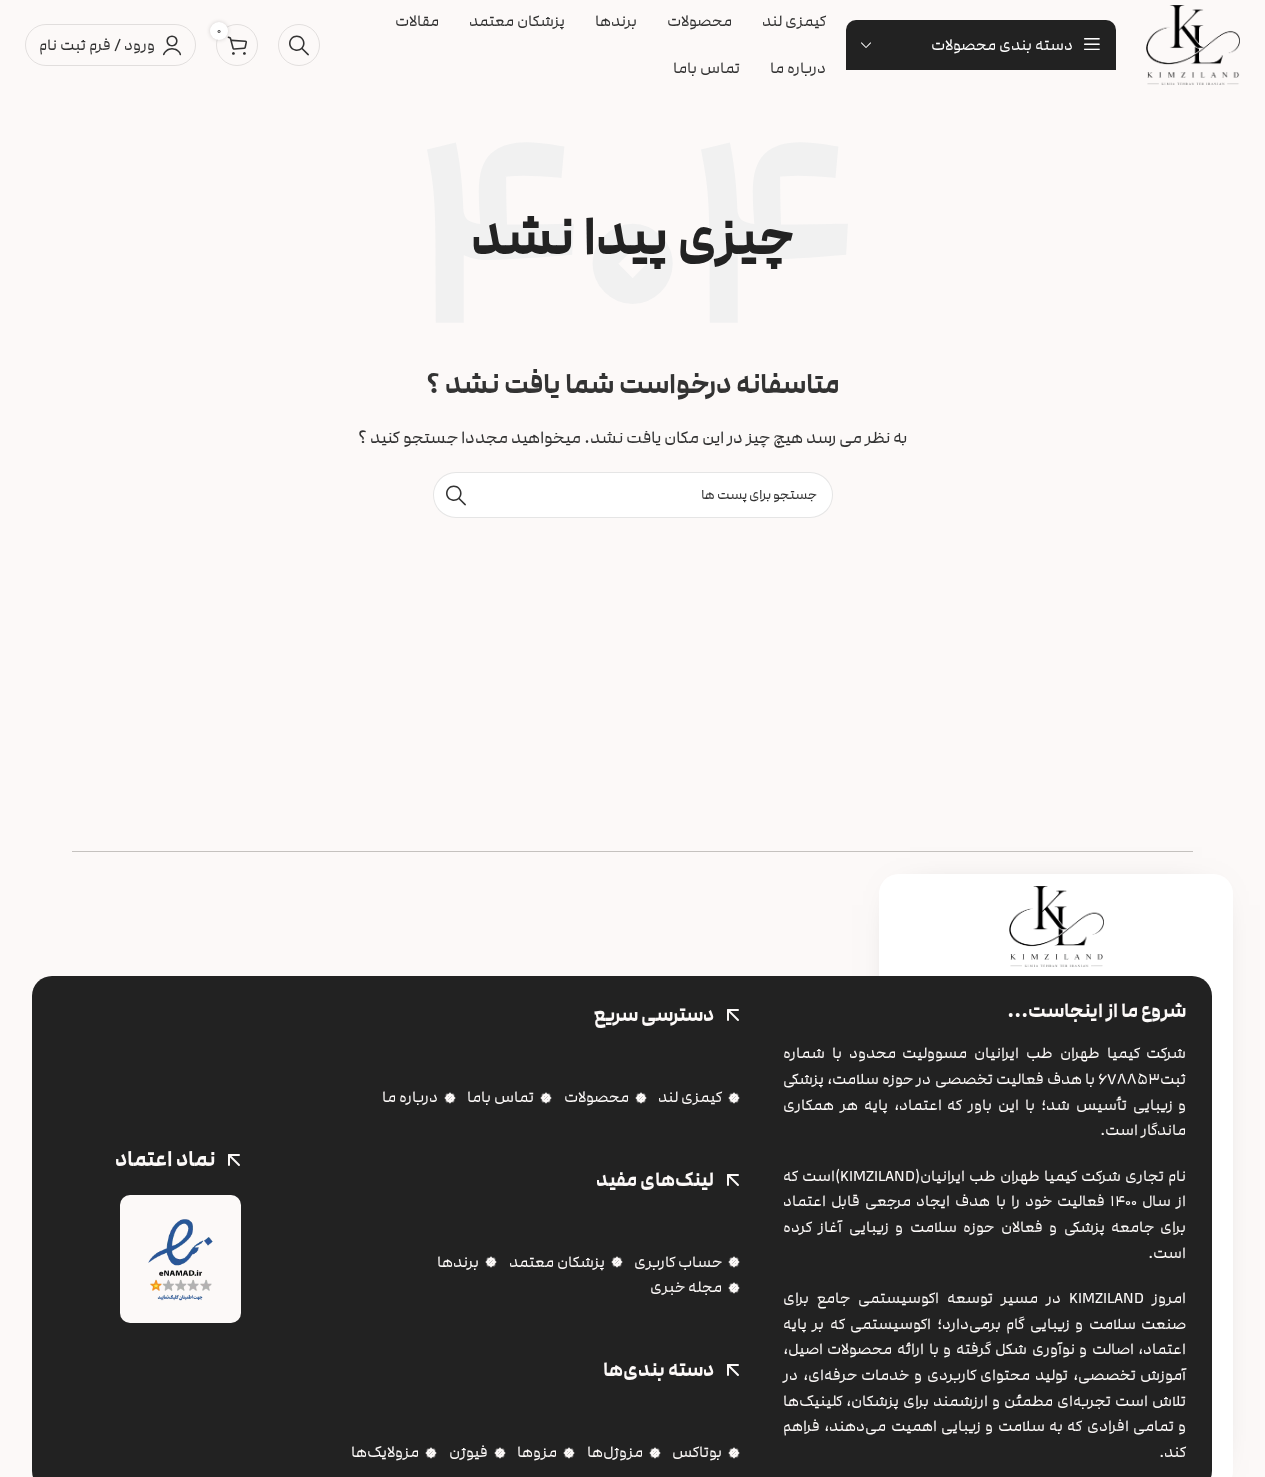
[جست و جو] (299, 45)
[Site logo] (1193, 44)
